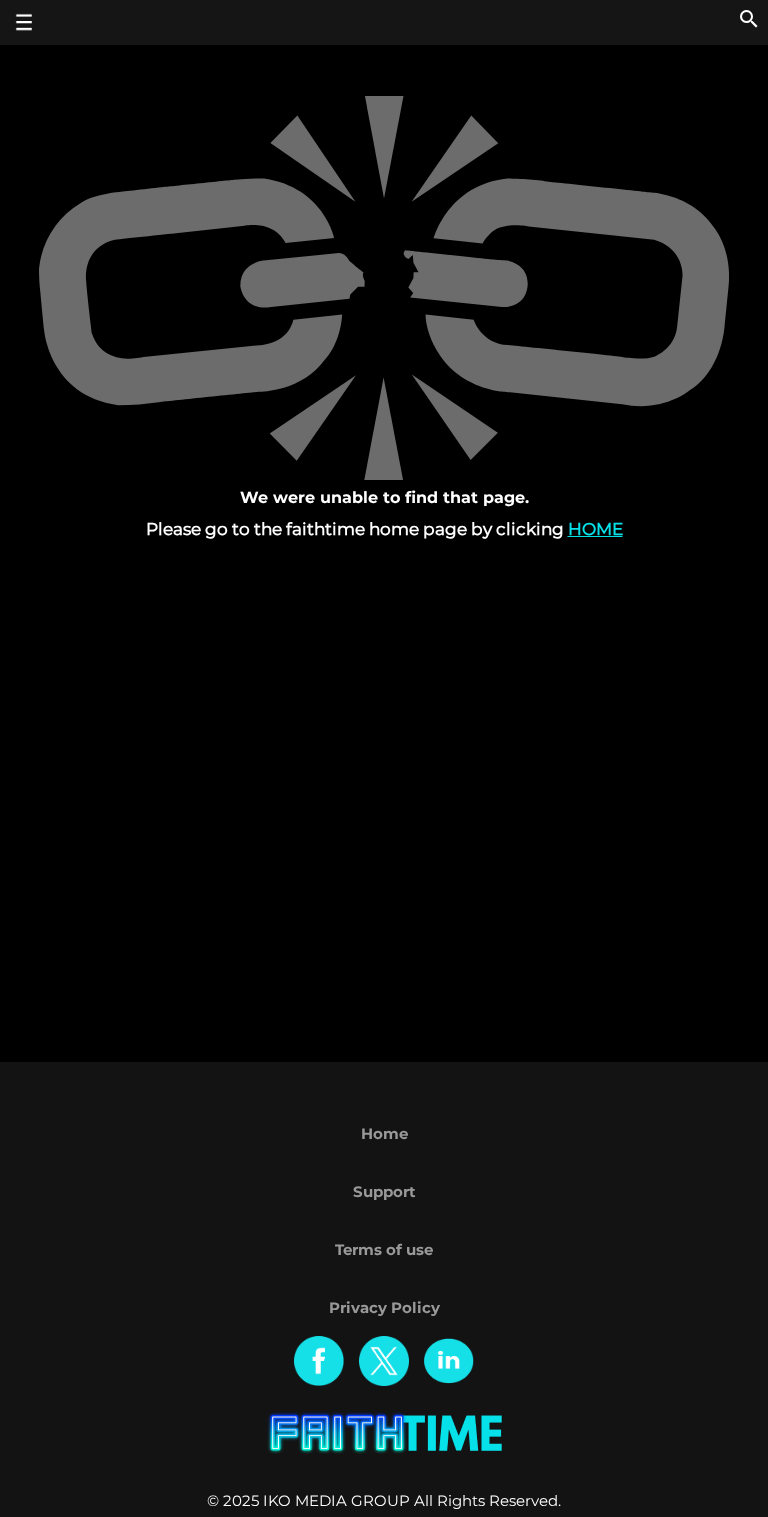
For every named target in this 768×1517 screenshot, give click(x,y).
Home (595, 529)
